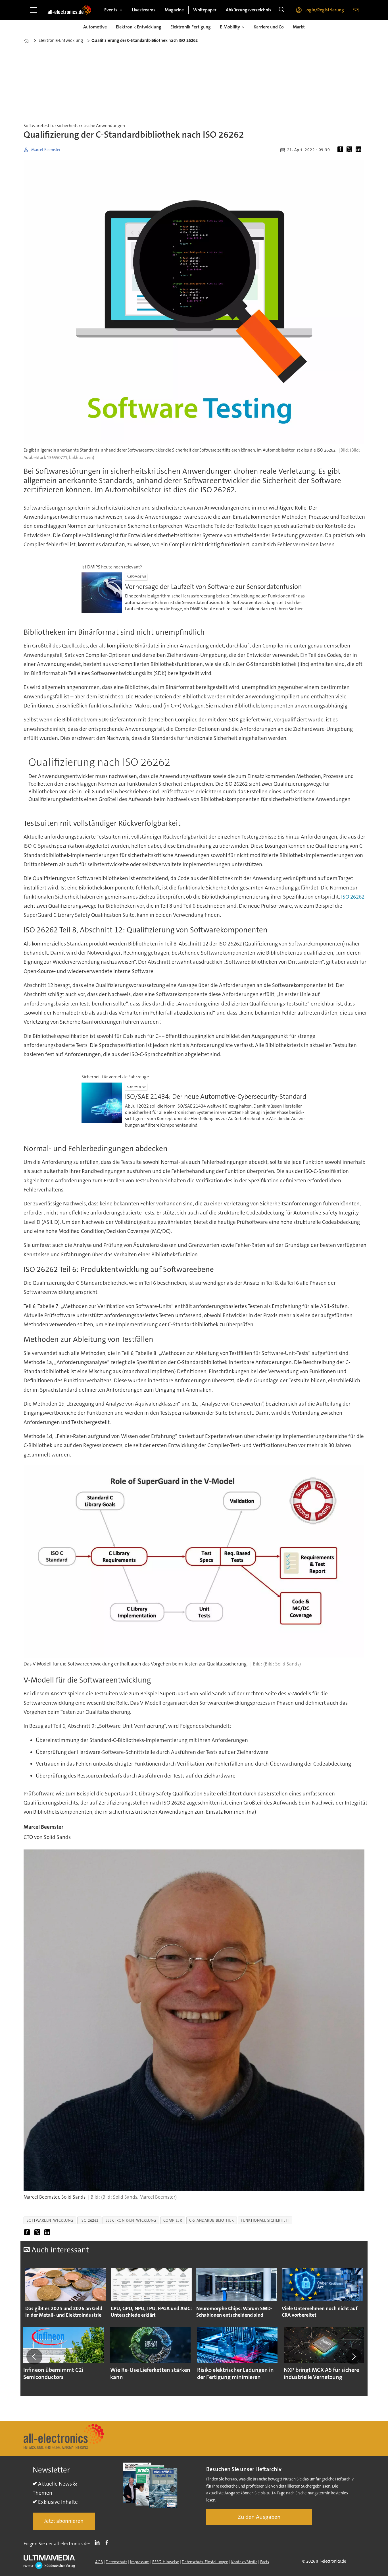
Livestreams (144, 10)
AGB (99, 2562)
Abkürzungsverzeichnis (249, 10)
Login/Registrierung (324, 10)
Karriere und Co (269, 27)
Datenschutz (116, 2562)
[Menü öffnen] (34, 10)
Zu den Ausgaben (259, 2517)
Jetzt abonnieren (64, 2521)
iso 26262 (89, 2220)
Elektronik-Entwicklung (139, 27)
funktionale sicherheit (265, 2220)
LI (99, 2542)
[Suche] (281, 10)
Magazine (174, 10)
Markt (299, 27)
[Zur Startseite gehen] (69, 10)
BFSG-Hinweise (166, 2562)
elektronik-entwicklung (131, 2220)
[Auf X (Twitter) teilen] (351, 150)
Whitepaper (205, 10)
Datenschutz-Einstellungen (205, 2562)
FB (108, 2542)
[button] (34, 2356)
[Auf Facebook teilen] (341, 150)
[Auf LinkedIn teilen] (360, 150)
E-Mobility (230, 27)
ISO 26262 (353, 897)
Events (111, 10)
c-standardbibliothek (211, 2220)
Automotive (95, 27)
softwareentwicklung (50, 2220)
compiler (173, 2220)
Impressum (140, 2562)
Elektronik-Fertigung (191, 27)
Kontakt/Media (244, 2562)
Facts (265, 2562)
